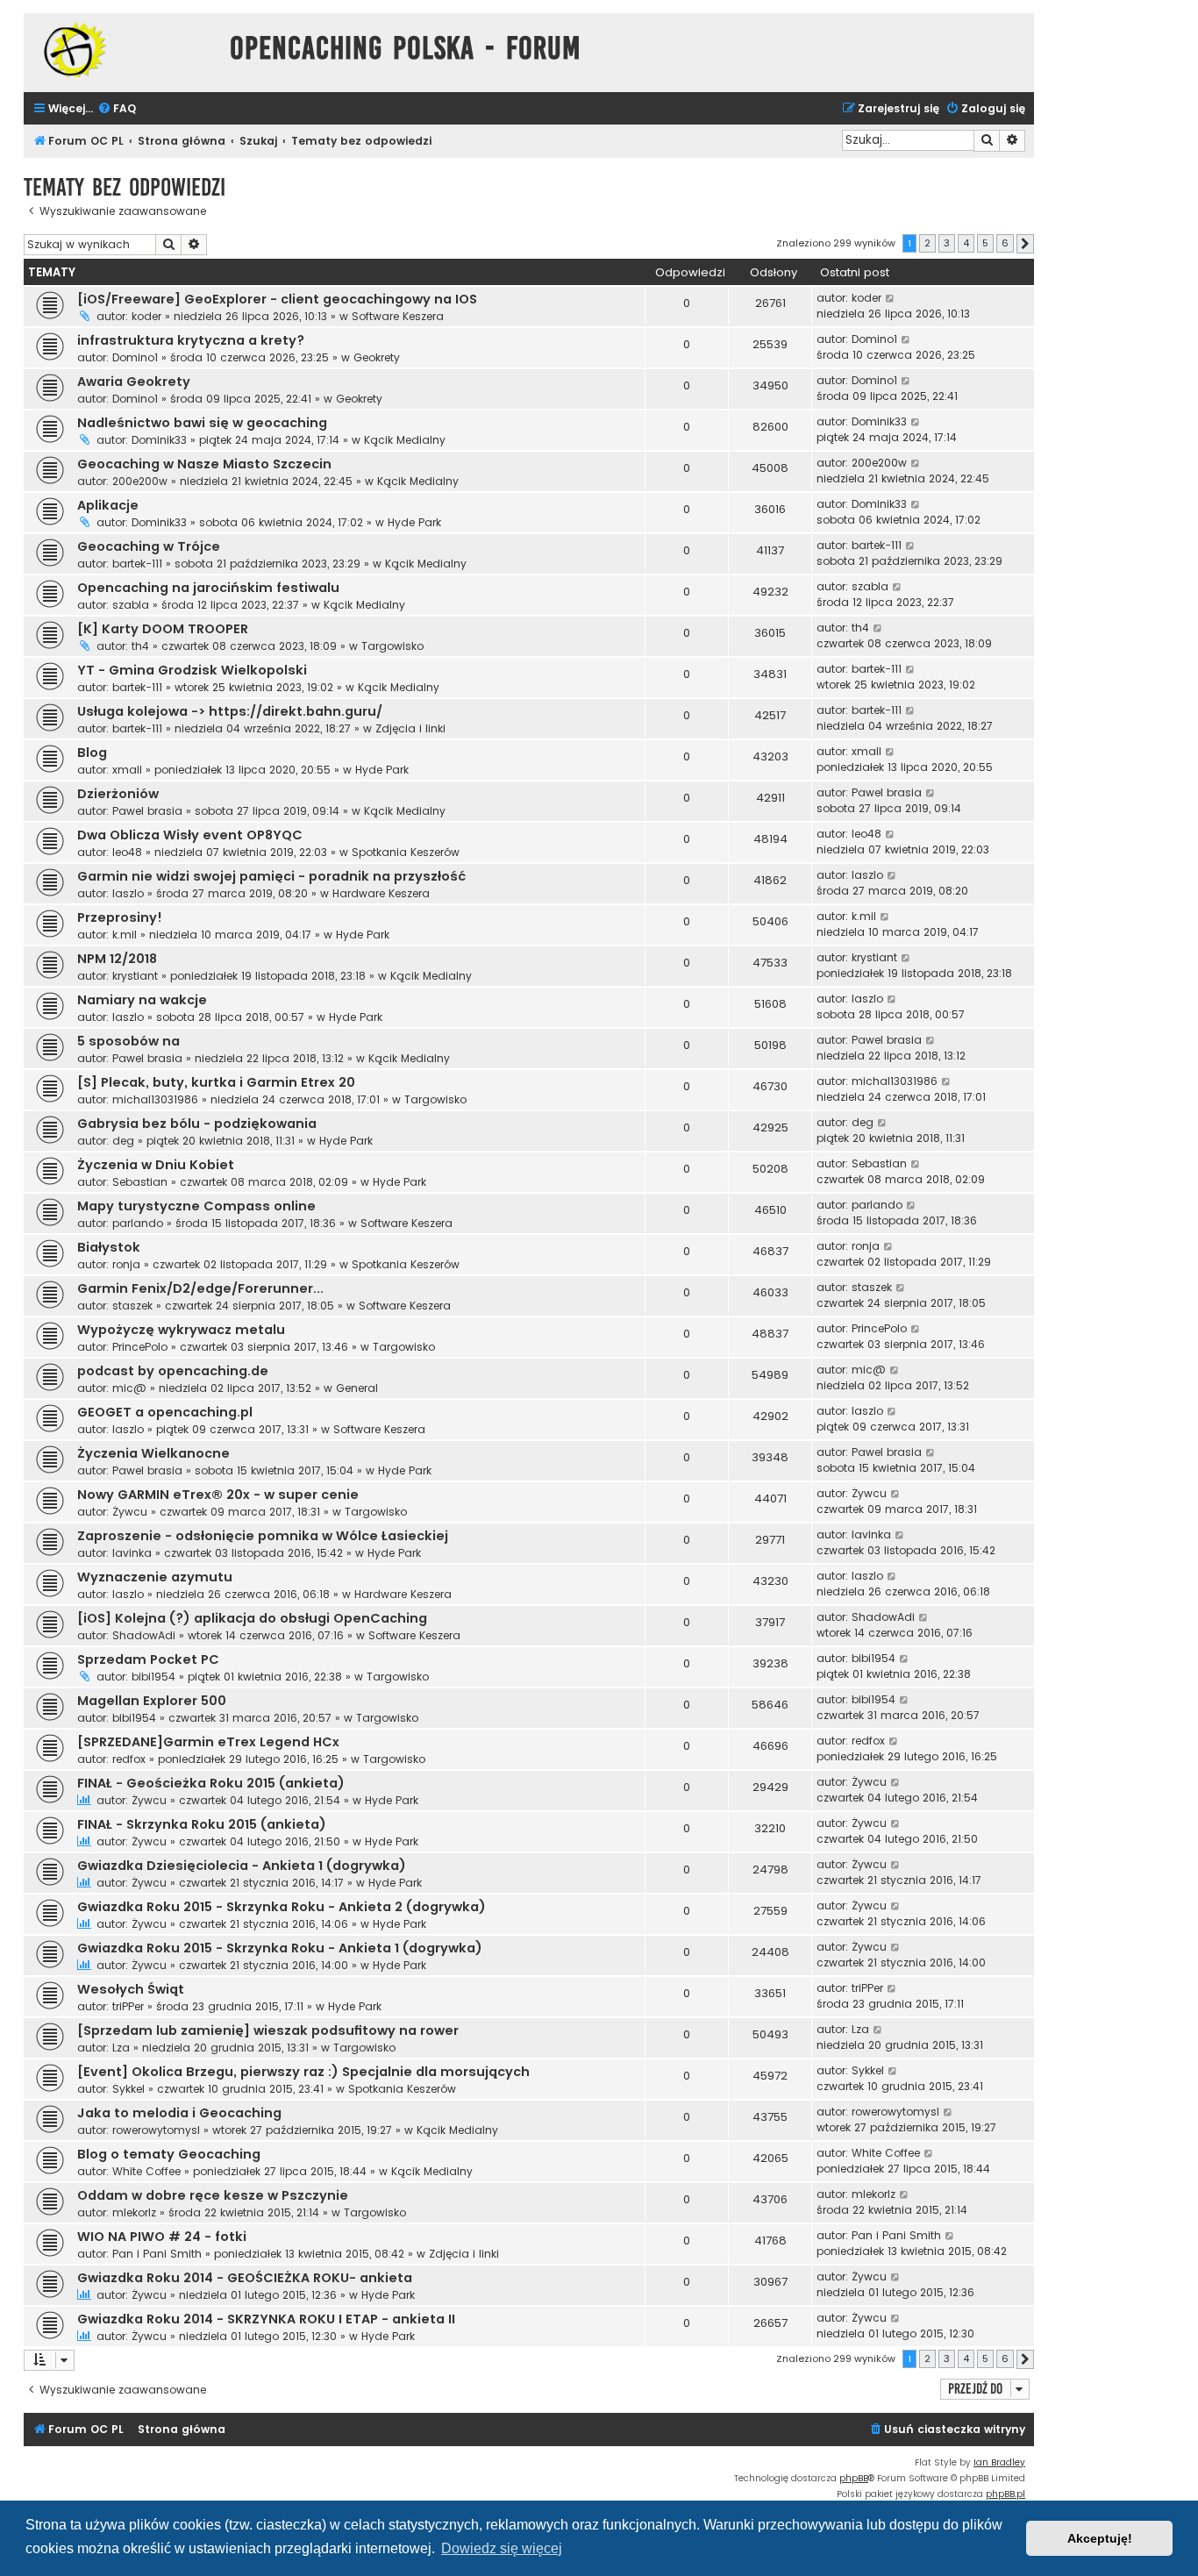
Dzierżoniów (118, 794)
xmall (127, 770)
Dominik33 (159, 440)
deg (123, 1141)
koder (146, 316)
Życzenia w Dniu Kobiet (156, 1165)
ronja (126, 1264)
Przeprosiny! (120, 917)
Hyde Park (414, 522)
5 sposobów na (128, 1041)
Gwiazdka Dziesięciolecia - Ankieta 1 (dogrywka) (242, 1866)
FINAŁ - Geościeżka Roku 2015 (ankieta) (211, 1783)
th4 (140, 646)
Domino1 (135, 357)
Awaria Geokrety (134, 382)
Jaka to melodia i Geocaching (179, 2113)
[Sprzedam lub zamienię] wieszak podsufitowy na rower (268, 2030)
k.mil (125, 935)
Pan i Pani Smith (157, 2254)
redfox (129, 1759)
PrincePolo (140, 1347)
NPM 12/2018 (117, 959)
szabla (131, 605)
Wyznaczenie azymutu (155, 1577)
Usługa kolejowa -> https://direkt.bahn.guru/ (230, 711)
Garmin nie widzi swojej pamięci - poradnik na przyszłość (271, 876)
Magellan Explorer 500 (152, 1701)
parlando (138, 1223)
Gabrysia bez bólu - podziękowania (197, 1124)
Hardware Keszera (381, 893)
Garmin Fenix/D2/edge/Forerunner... (200, 1288)
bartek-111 (137, 564)
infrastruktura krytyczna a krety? (191, 340)
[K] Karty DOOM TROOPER (163, 629)
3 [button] (947, 243)
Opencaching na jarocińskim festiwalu (208, 588)
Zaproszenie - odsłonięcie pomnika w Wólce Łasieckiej (263, 1536)
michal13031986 (155, 1099)
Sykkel (128, 2089)
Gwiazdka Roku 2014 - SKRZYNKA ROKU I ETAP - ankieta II (266, 2319)
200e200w (140, 481)
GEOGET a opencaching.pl (165, 1412)
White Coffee (146, 2171)
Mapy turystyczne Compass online (196, 1206)
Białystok (109, 1247)
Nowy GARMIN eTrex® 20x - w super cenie (218, 1495)
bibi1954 (153, 1677)
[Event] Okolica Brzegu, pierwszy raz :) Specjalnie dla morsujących (303, 2072)
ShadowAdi (144, 1635)
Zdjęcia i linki (410, 728)
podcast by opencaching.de (173, 1371)
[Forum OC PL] (122, 50)
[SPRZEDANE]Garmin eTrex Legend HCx (208, 1742)
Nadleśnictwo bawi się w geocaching (202, 423)
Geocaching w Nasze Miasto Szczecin (204, 464)
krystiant (135, 976)
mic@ (129, 1388)
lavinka (132, 1553)
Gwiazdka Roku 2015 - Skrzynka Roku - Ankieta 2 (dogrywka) (282, 1907)
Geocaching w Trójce (149, 546)
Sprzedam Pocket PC (148, 1659)
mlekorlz (134, 2212)
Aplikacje (108, 505)
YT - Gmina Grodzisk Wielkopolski (192, 670)
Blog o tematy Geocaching (169, 2154)
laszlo (128, 893)
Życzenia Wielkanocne (153, 1453)
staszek (132, 1306)
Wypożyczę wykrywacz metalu (181, 1330)
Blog (92, 753)
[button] (1025, 244)
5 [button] (985, 243)
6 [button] (1005, 243)
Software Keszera (398, 316)
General (357, 1388)
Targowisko (392, 646)
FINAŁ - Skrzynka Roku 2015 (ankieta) (202, 1824)
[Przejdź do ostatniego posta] (891, 298)
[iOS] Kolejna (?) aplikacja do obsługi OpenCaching (252, 1618)
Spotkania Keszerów (406, 852)
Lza (121, 2048)
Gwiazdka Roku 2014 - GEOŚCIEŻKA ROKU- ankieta (245, 2278)
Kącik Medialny (405, 440)
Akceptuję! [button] (1100, 2538)
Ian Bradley (999, 2462)
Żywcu (130, 1512)
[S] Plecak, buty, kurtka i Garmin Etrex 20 (216, 1082)
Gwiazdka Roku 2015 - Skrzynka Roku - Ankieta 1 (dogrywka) (280, 1948)
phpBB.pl (1005, 2494)
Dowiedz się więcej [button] (502, 2548)
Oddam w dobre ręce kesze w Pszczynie (213, 2195)
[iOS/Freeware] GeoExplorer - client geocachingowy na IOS (277, 299)
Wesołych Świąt (131, 1989)
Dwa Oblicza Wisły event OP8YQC (190, 835)
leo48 (127, 852)
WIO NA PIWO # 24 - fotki (162, 2237)
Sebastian (140, 1182)
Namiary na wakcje (142, 1000)
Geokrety (377, 357)
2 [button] (927, 243)
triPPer (128, 2006)
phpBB (854, 2478)
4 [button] (966, 243)
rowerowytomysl (156, 2130)
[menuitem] (117, 109)
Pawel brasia (147, 811)
